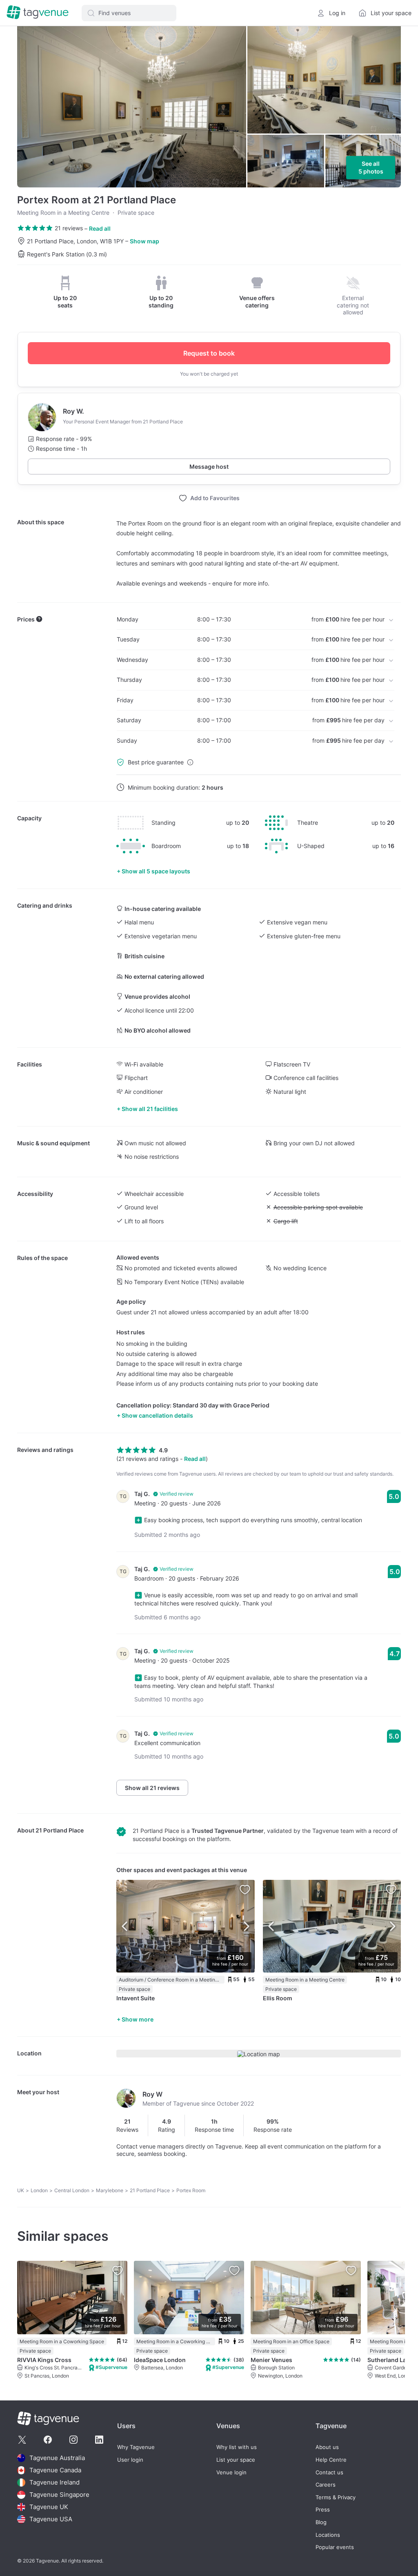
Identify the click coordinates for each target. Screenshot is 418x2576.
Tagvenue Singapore (59, 2495)
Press (323, 2510)
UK (21, 2190)
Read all (100, 228)
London (39, 2190)
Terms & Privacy (336, 2497)
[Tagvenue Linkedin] (99, 2440)
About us (327, 2447)
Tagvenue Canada (55, 2470)
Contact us (329, 2472)
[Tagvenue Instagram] (73, 2440)
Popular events (335, 2547)
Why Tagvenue (136, 2447)
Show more (138, 2019)
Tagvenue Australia (57, 2458)
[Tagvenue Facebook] (48, 2440)
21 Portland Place (60, 1830)
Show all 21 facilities (150, 1109)
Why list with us (237, 2447)
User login (130, 2460)
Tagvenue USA (51, 2519)
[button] (129, 13)
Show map (145, 241)
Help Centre (331, 2460)
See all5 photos (371, 168)
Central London (72, 2190)
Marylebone (110, 2190)
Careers (326, 2485)
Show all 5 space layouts (156, 871)
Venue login (231, 2472)
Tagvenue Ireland (54, 2482)
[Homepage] (38, 13)
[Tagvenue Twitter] (22, 2440)
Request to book (209, 353)
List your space (236, 2460)
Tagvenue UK (49, 2507)
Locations (328, 2535)
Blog (321, 2522)
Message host (209, 466)
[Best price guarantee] (190, 762)
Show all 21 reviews (152, 1788)
